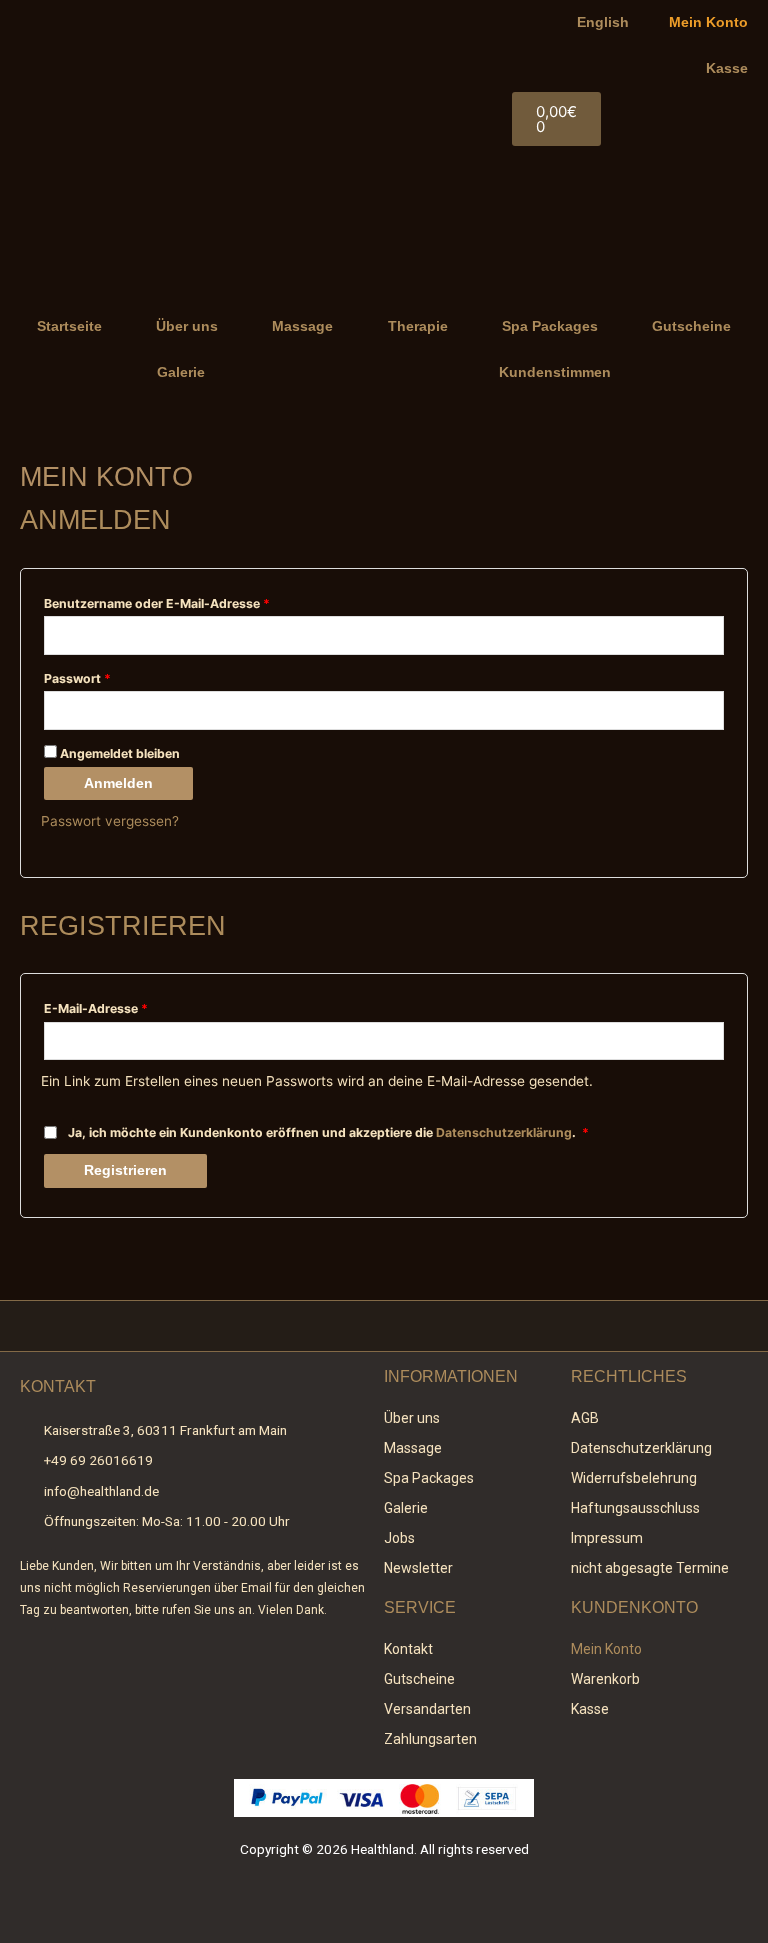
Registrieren (125, 1170)
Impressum (607, 1538)
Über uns (187, 326)
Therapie (418, 326)
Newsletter (418, 1568)
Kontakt (408, 1649)
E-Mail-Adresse (131, 1006)
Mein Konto (708, 22)
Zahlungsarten (430, 1739)
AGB (585, 1418)
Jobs (399, 1538)
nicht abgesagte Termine (650, 1568)
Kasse (727, 68)
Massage (302, 326)
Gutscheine (691, 326)
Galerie (181, 372)
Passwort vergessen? (110, 821)
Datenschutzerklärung (504, 1132)
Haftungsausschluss (635, 1508)
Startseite (69, 326)
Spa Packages (550, 326)
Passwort (113, 676)
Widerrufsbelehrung (634, 1478)
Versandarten (427, 1709)
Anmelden (118, 783)
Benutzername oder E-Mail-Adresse (192, 601)
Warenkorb (605, 1679)
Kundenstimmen (555, 372)
